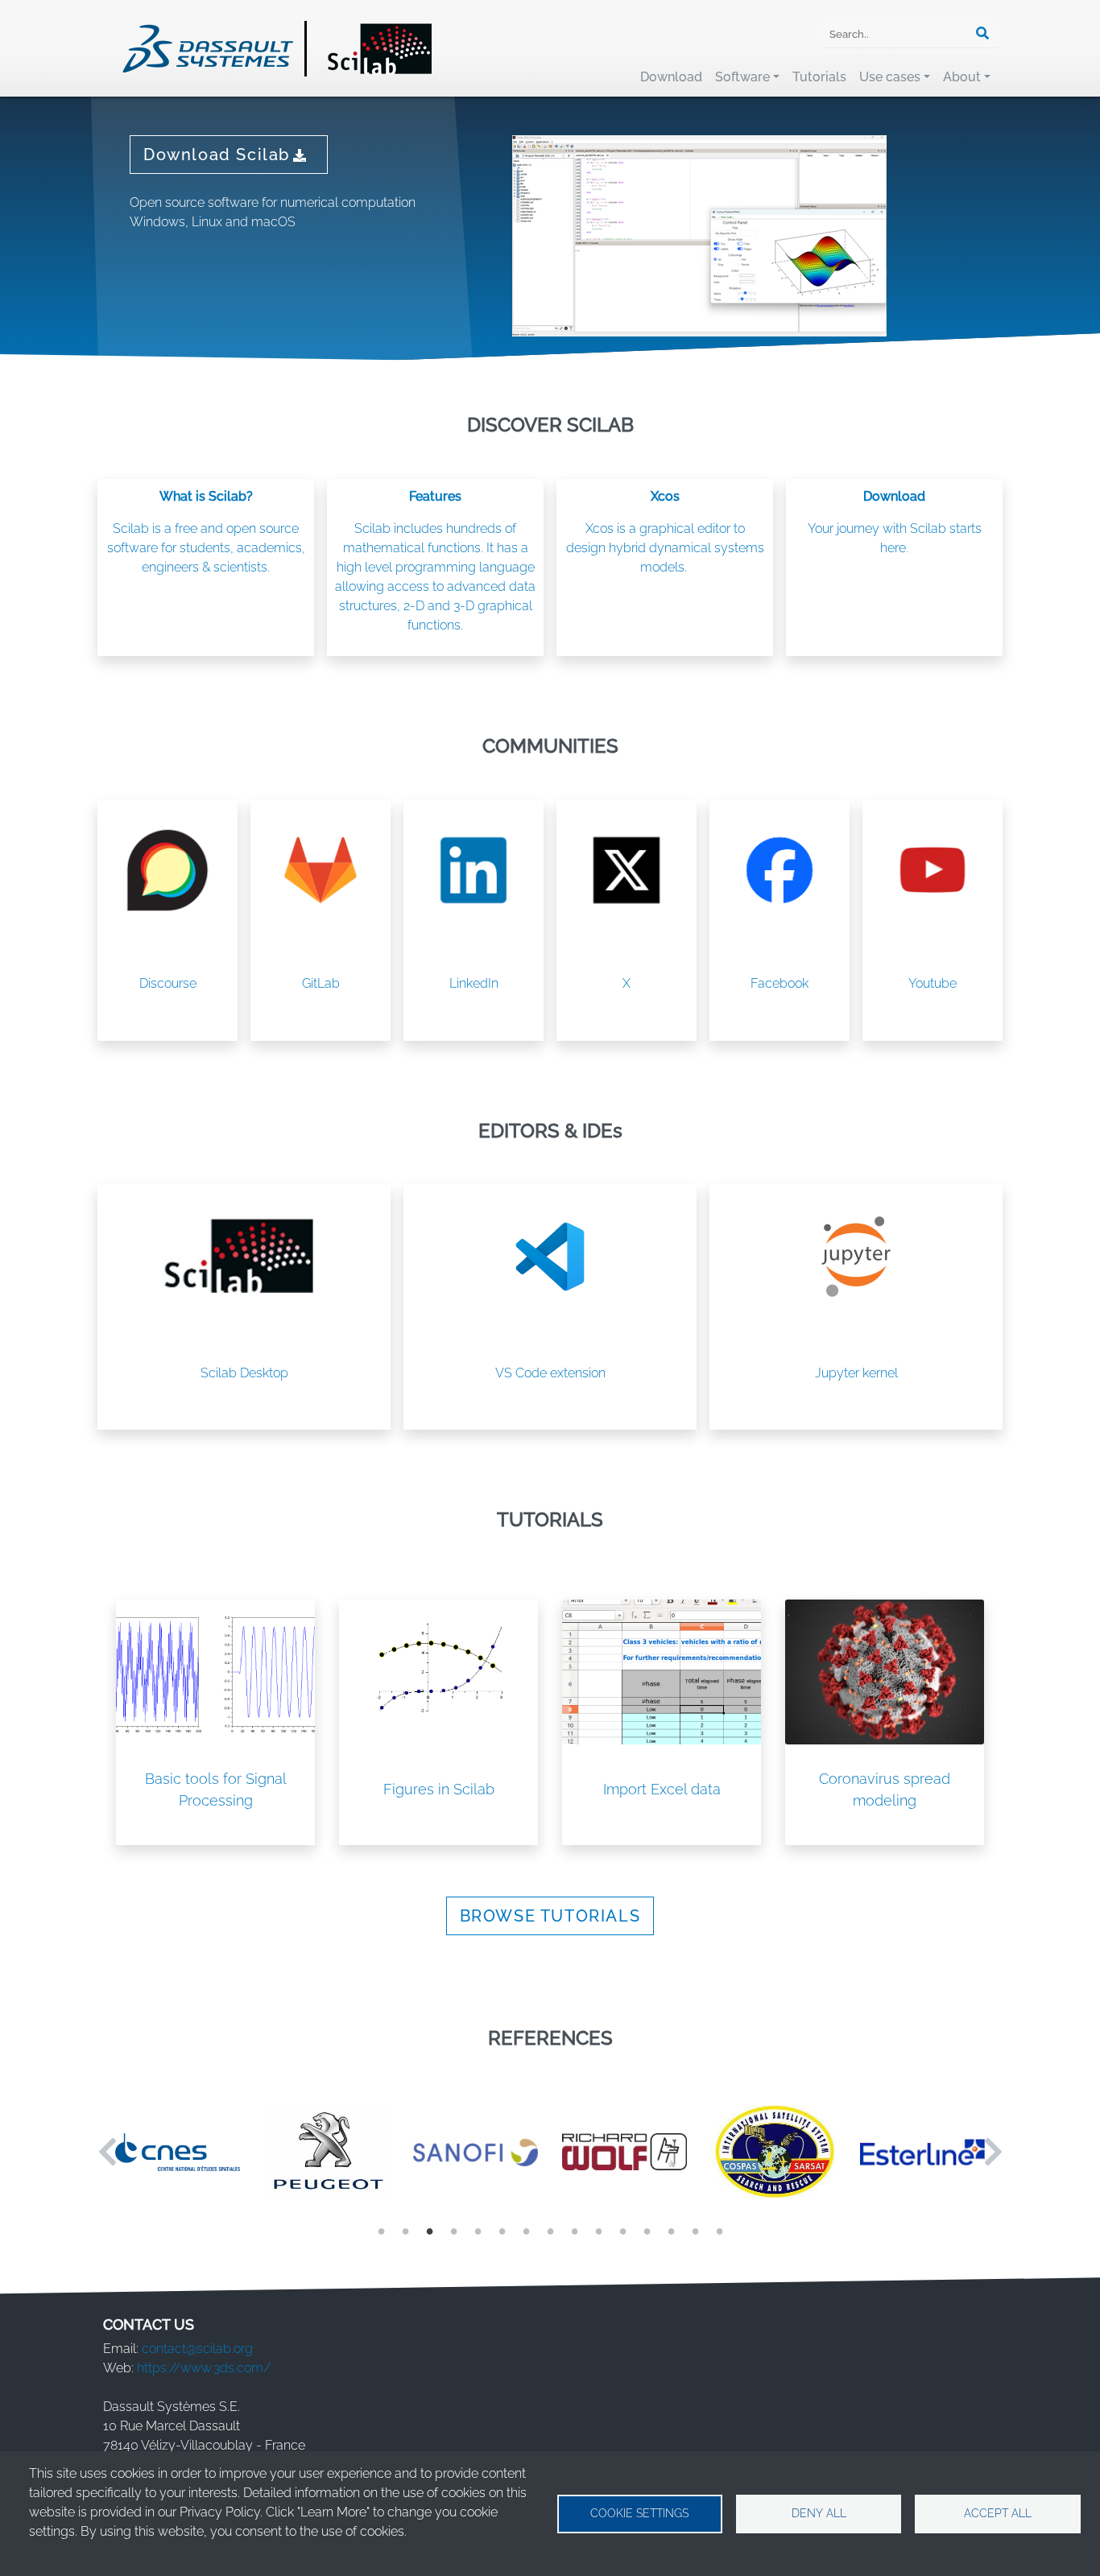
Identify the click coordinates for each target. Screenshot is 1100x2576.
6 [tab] (502, 2230)
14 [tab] (695, 2230)
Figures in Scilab (439, 1789)
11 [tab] (622, 2230)
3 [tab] (429, 2230)
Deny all (819, 2513)
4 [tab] (453, 2230)
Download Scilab (217, 155)
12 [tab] (647, 2230)
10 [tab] (598, 2230)
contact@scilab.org (197, 2349)
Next (993, 2152)
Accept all (998, 2513)
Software (742, 77)
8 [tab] (550, 2230)
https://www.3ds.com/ (204, 2368)
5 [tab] (478, 2230)
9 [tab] (574, 2230)
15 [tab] (719, 2230)
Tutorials (819, 77)
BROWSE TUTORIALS (550, 1916)
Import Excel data (662, 1789)
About (962, 77)
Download (671, 77)
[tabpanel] (178, 2152)
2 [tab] (405, 2230)
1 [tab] (381, 2230)
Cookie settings (639, 2513)
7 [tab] (526, 2230)
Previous (107, 2152)
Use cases (890, 77)
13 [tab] (671, 2230)
